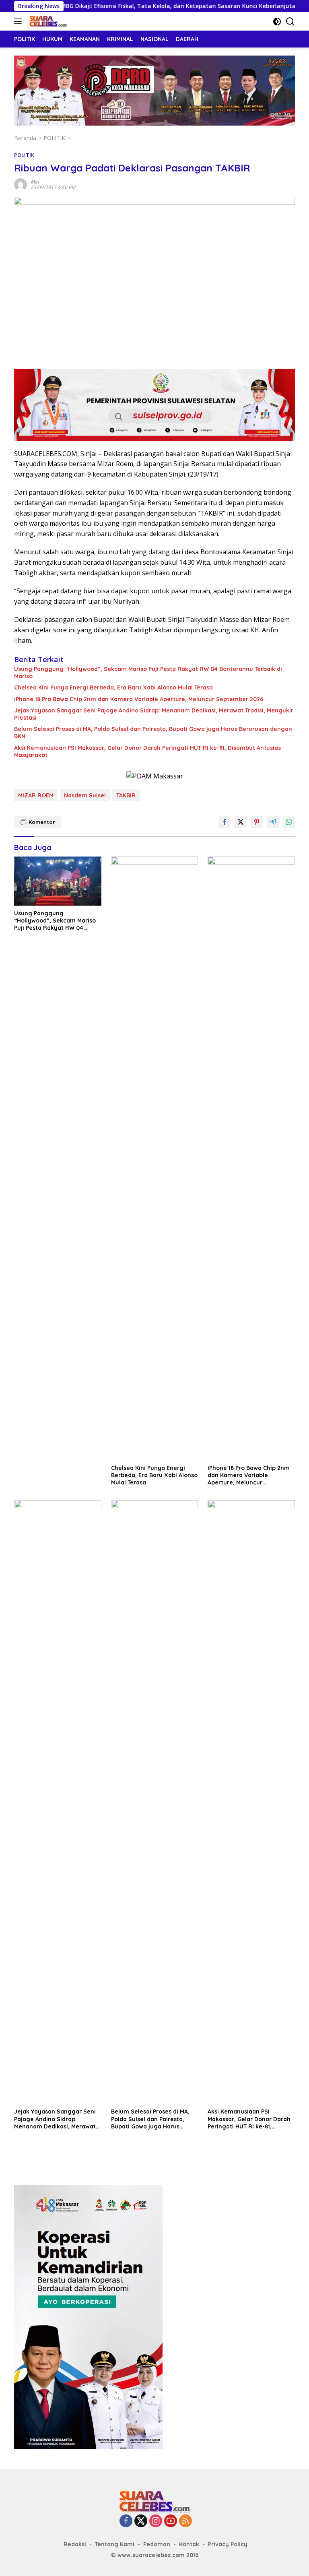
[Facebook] (126, 2521)
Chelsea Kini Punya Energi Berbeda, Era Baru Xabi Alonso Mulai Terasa (113, 687)
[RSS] (185, 2521)
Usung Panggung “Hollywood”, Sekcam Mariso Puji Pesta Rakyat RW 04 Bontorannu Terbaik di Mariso (148, 673)
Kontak (189, 2544)
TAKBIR (126, 795)
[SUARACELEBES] (47, 21)
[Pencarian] (290, 22)
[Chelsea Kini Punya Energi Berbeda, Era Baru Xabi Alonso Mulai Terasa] (155, 1158)
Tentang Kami (115, 2544)
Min (35, 182)
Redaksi (75, 2544)
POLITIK (24, 155)
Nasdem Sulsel (85, 795)
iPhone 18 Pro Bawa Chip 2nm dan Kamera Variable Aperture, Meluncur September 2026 (139, 699)
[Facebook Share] (225, 822)
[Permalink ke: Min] (21, 184)
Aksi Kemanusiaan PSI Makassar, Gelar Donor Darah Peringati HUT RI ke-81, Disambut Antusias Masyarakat (147, 751)
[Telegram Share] (273, 822)
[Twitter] (141, 2521)
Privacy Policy (228, 2544)
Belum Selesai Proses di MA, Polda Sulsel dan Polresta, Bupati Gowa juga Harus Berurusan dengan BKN (153, 733)
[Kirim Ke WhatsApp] (289, 822)
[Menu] (20, 21)
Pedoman (157, 2544)
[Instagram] (156, 2521)
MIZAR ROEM (36, 795)
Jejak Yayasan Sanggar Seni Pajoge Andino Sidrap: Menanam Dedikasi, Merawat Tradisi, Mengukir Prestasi (154, 714)
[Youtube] (171, 2521)
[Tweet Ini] (241, 822)
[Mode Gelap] (277, 22)
